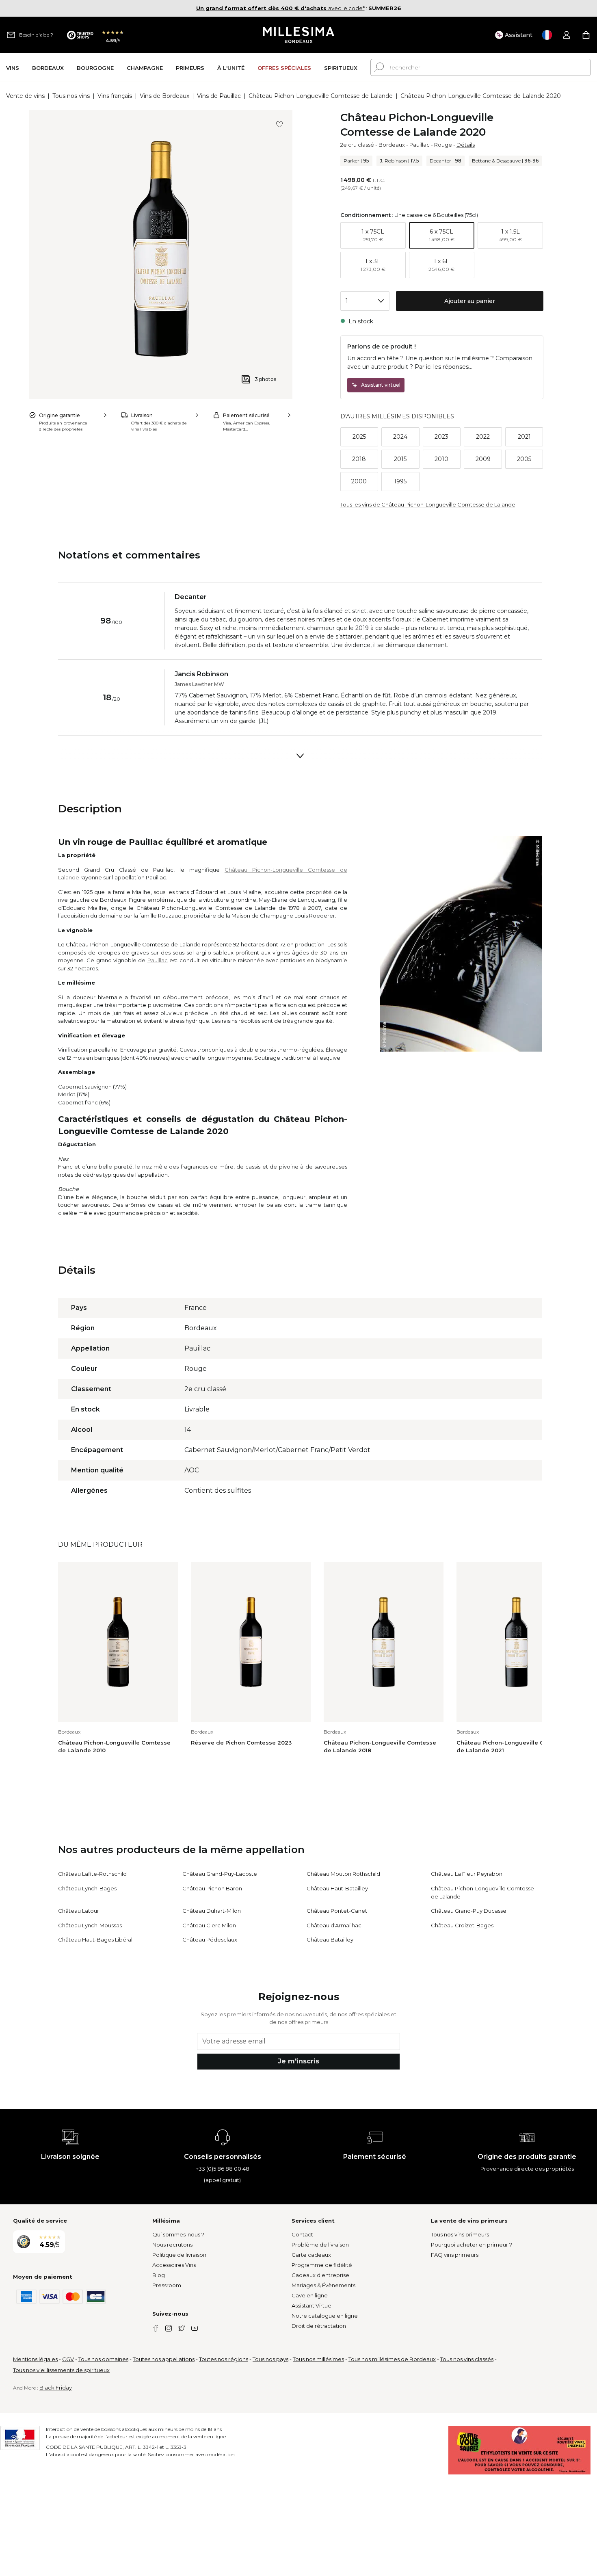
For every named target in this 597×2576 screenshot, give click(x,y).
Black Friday (56, 2388)
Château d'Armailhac (334, 1925)
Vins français (115, 96)
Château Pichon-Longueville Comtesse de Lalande (321, 96)
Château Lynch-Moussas (90, 1925)
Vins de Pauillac (219, 96)
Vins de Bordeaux (164, 96)
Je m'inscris (298, 2061)
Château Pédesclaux (210, 1940)
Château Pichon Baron (212, 1888)
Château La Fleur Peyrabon (467, 1874)
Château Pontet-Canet (337, 1911)
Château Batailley (330, 1940)
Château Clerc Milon (209, 1925)
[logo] (299, 35)
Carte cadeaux (311, 2255)
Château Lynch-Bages (87, 1888)
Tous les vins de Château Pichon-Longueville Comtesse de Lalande (428, 504)
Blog (159, 2275)
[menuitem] (13, 68)
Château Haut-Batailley (337, 1888)
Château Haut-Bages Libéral (95, 1940)
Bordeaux (392, 145)
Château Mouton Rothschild (343, 1874)
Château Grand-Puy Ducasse (469, 1911)
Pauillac (420, 145)
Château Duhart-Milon (212, 1911)
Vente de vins (25, 96)
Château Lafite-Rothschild (92, 1874)
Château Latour (79, 1911)
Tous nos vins (71, 96)
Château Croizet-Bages (462, 1925)
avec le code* (280, 8)
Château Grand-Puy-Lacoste (220, 1874)
